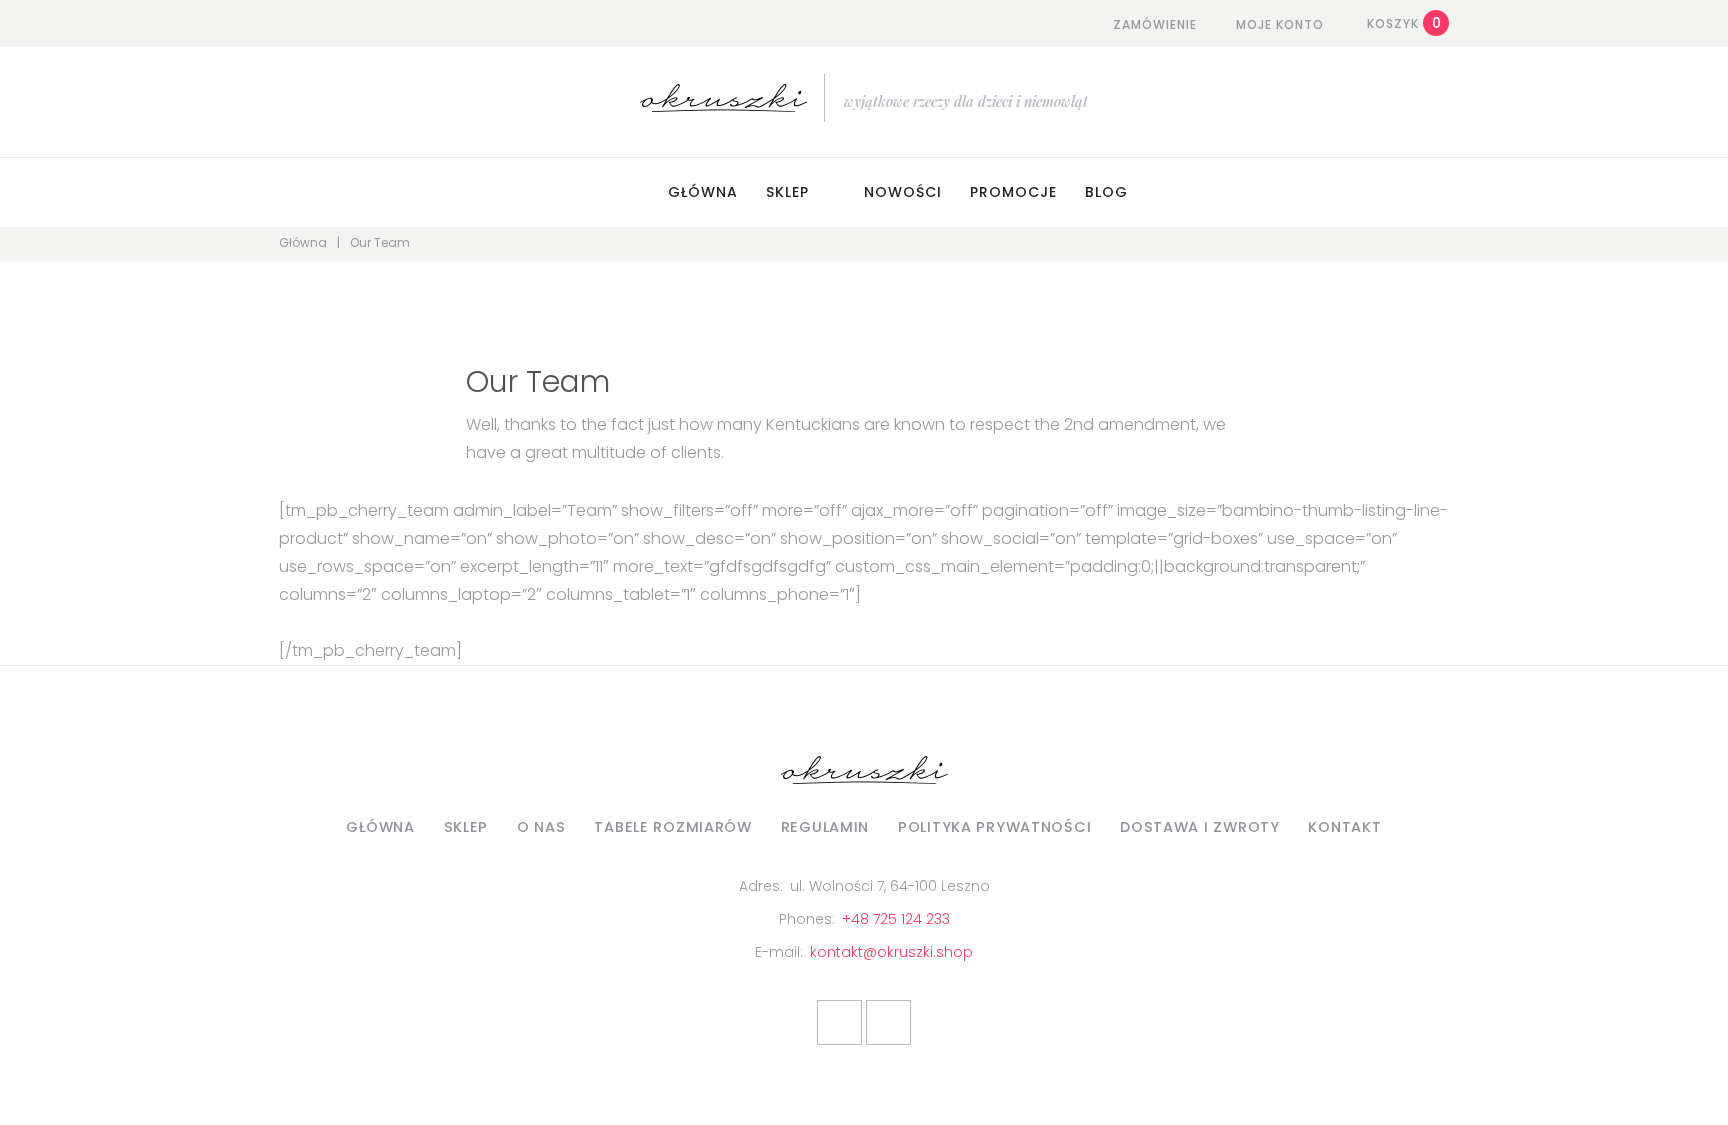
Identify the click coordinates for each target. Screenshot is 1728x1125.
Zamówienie (1155, 24)
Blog (1106, 192)
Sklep (787, 192)
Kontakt (1344, 827)
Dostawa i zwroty (1200, 827)
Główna (703, 192)
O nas (541, 827)
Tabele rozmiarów (673, 827)
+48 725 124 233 (896, 919)
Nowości (903, 192)
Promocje (1013, 192)
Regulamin (825, 827)
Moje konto (1280, 24)
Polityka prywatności (994, 827)
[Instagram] (888, 1022)
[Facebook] (839, 1022)
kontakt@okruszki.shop (891, 952)
